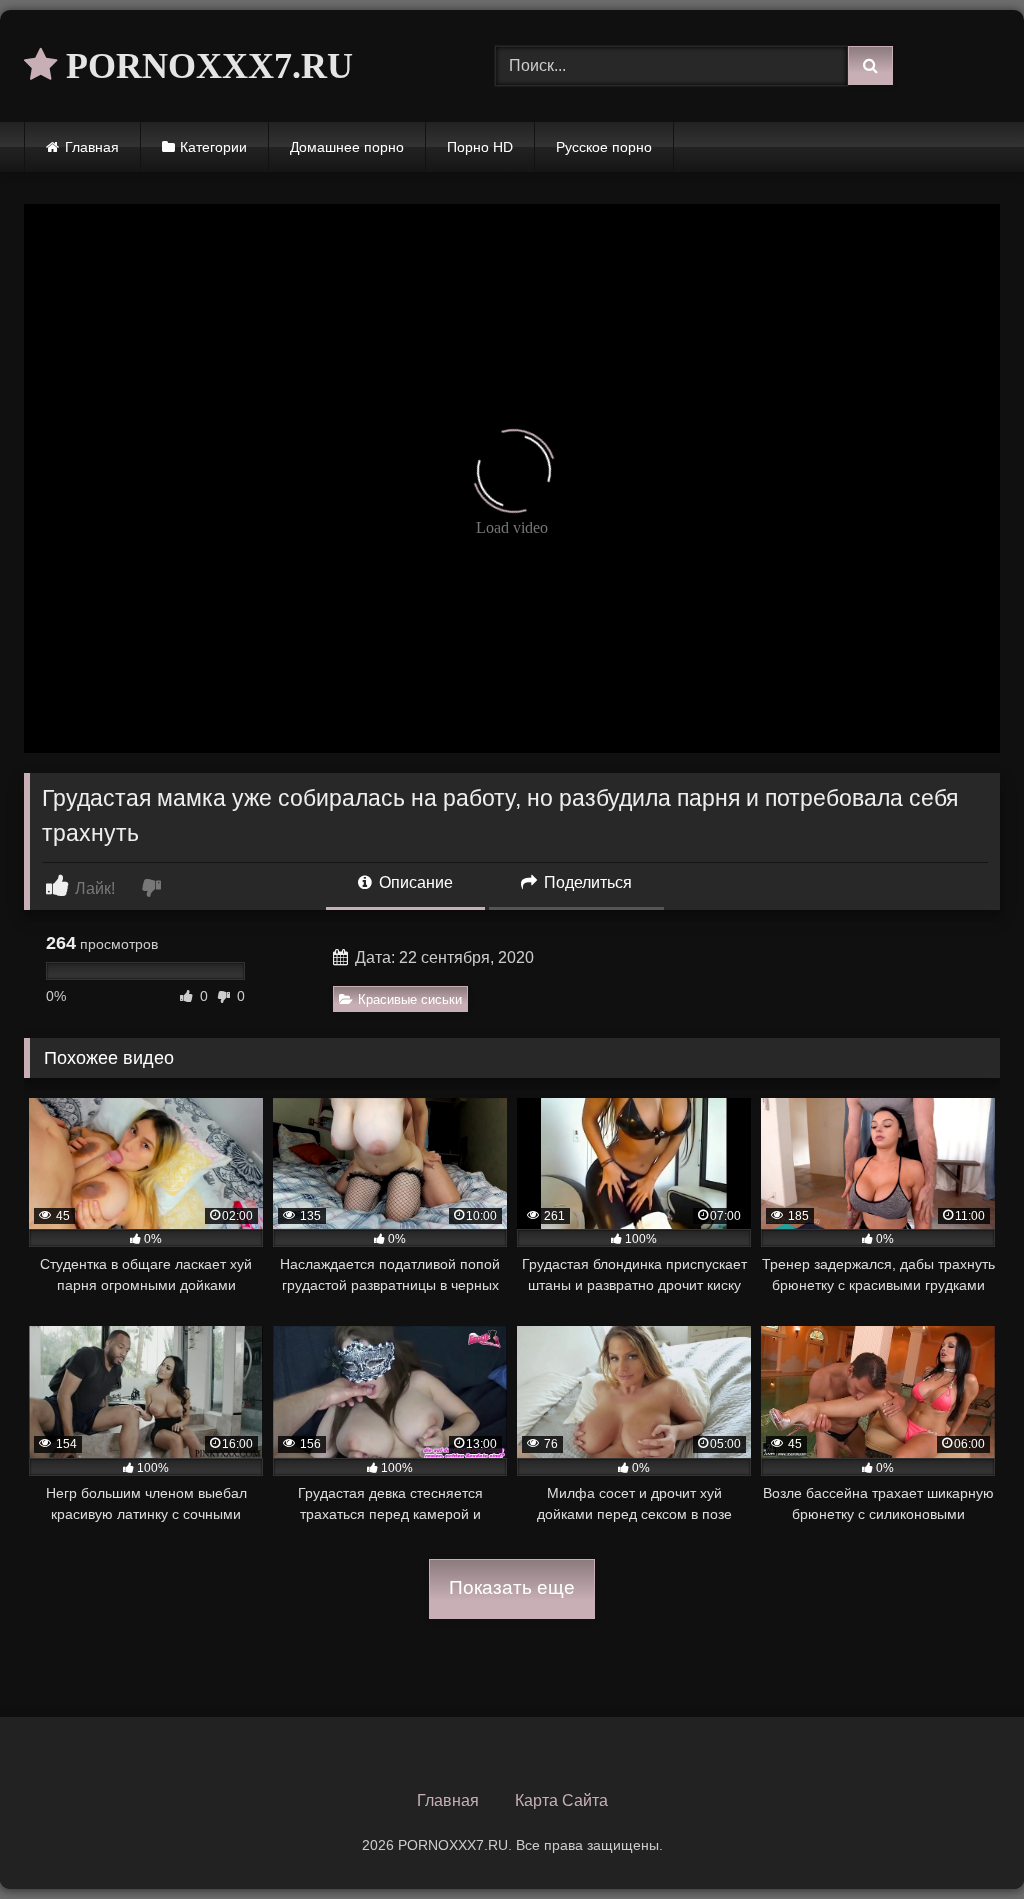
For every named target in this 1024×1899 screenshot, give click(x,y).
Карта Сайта (561, 1800)
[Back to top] (962, 1839)
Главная (92, 147)
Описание (414, 882)
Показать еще (512, 1587)
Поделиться (586, 882)
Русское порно (604, 147)
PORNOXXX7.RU (205, 66)
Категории (213, 147)
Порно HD (480, 147)
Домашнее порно (347, 147)
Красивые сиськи (410, 999)
